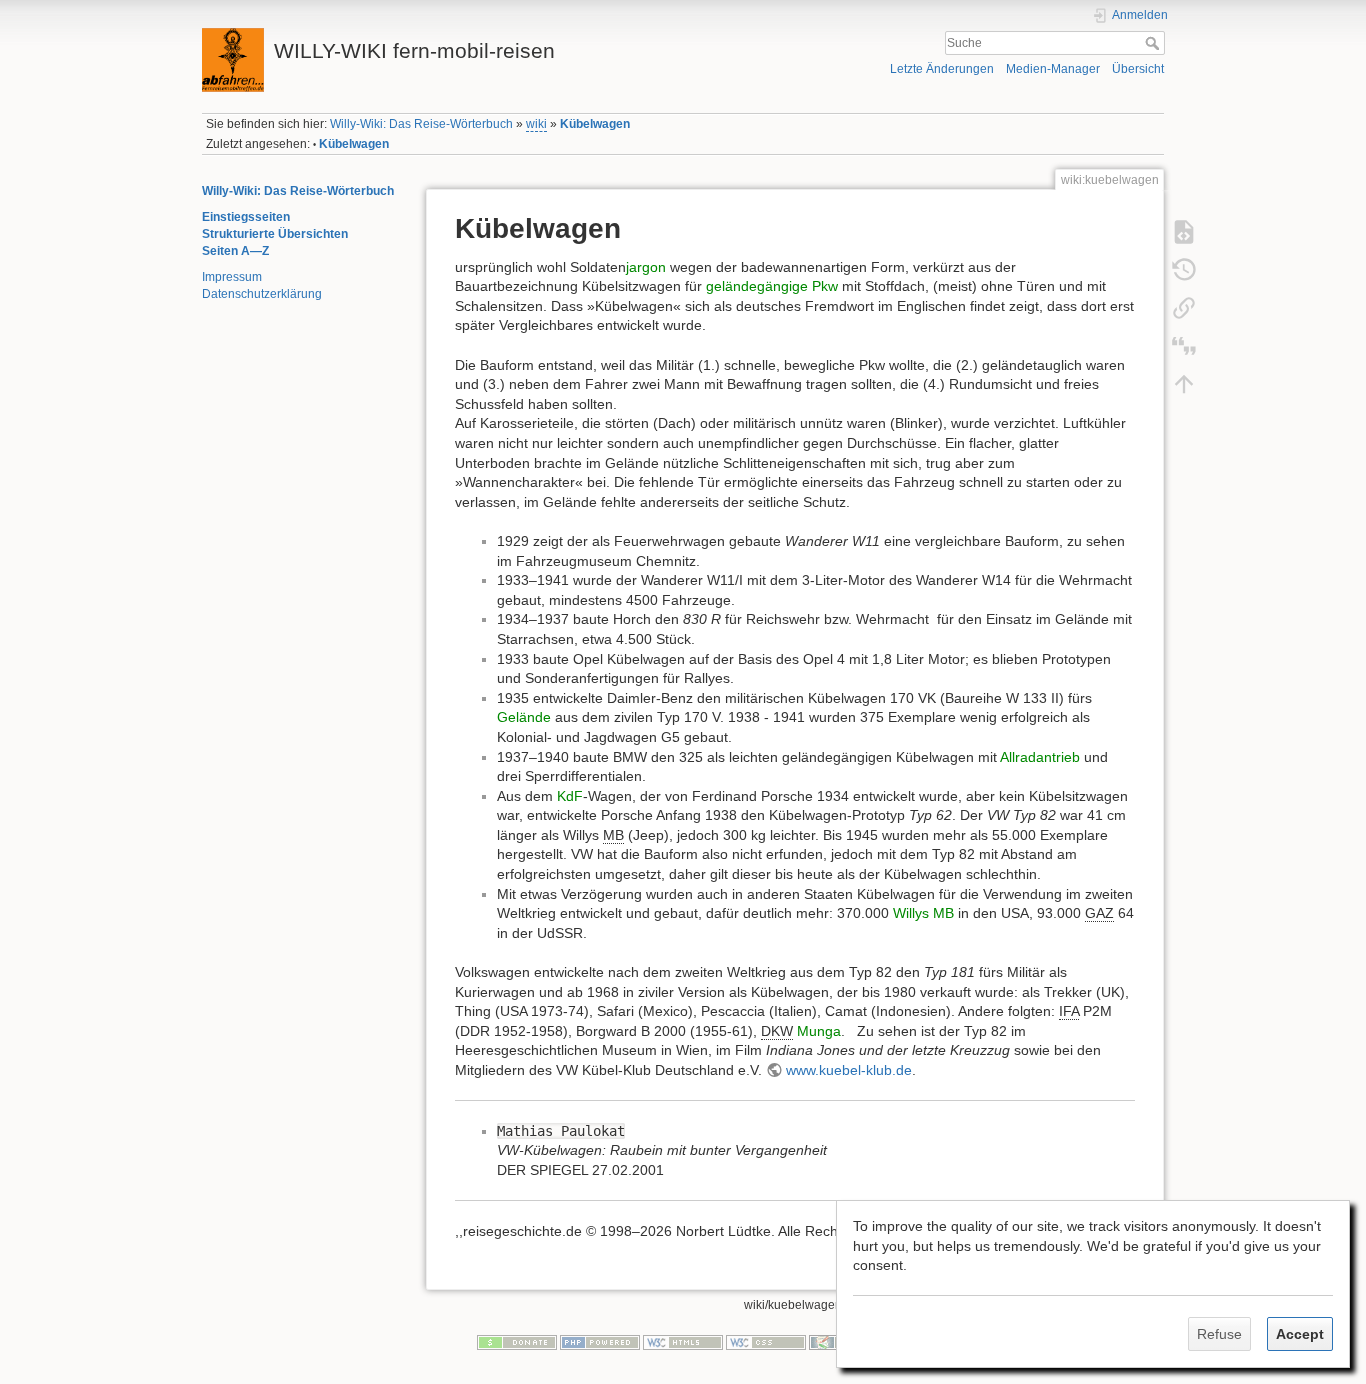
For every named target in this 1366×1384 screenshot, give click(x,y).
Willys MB (923, 913)
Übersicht (1138, 69)
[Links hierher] (1184, 307)
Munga (819, 1031)
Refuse (1219, 1334)
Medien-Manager (1053, 69)
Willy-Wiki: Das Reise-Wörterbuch (421, 124)
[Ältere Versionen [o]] (1184, 269)
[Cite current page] (1184, 345)
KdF (570, 796)
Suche (1154, 43)
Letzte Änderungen (942, 69)
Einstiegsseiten (246, 217)
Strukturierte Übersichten (275, 234)
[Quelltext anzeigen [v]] (1184, 231)
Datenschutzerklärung (262, 294)
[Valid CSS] (766, 1342)
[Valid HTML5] (683, 1342)
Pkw (825, 286)
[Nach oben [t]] (1184, 383)
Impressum (232, 277)
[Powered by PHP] (600, 1342)
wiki (536, 124)
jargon (646, 267)
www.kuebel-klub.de (849, 1070)
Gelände (524, 717)
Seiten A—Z (235, 251)
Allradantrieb (1040, 757)
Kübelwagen (595, 124)
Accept (1300, 1334)
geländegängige (757, 286)
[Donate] (517, 1342)
